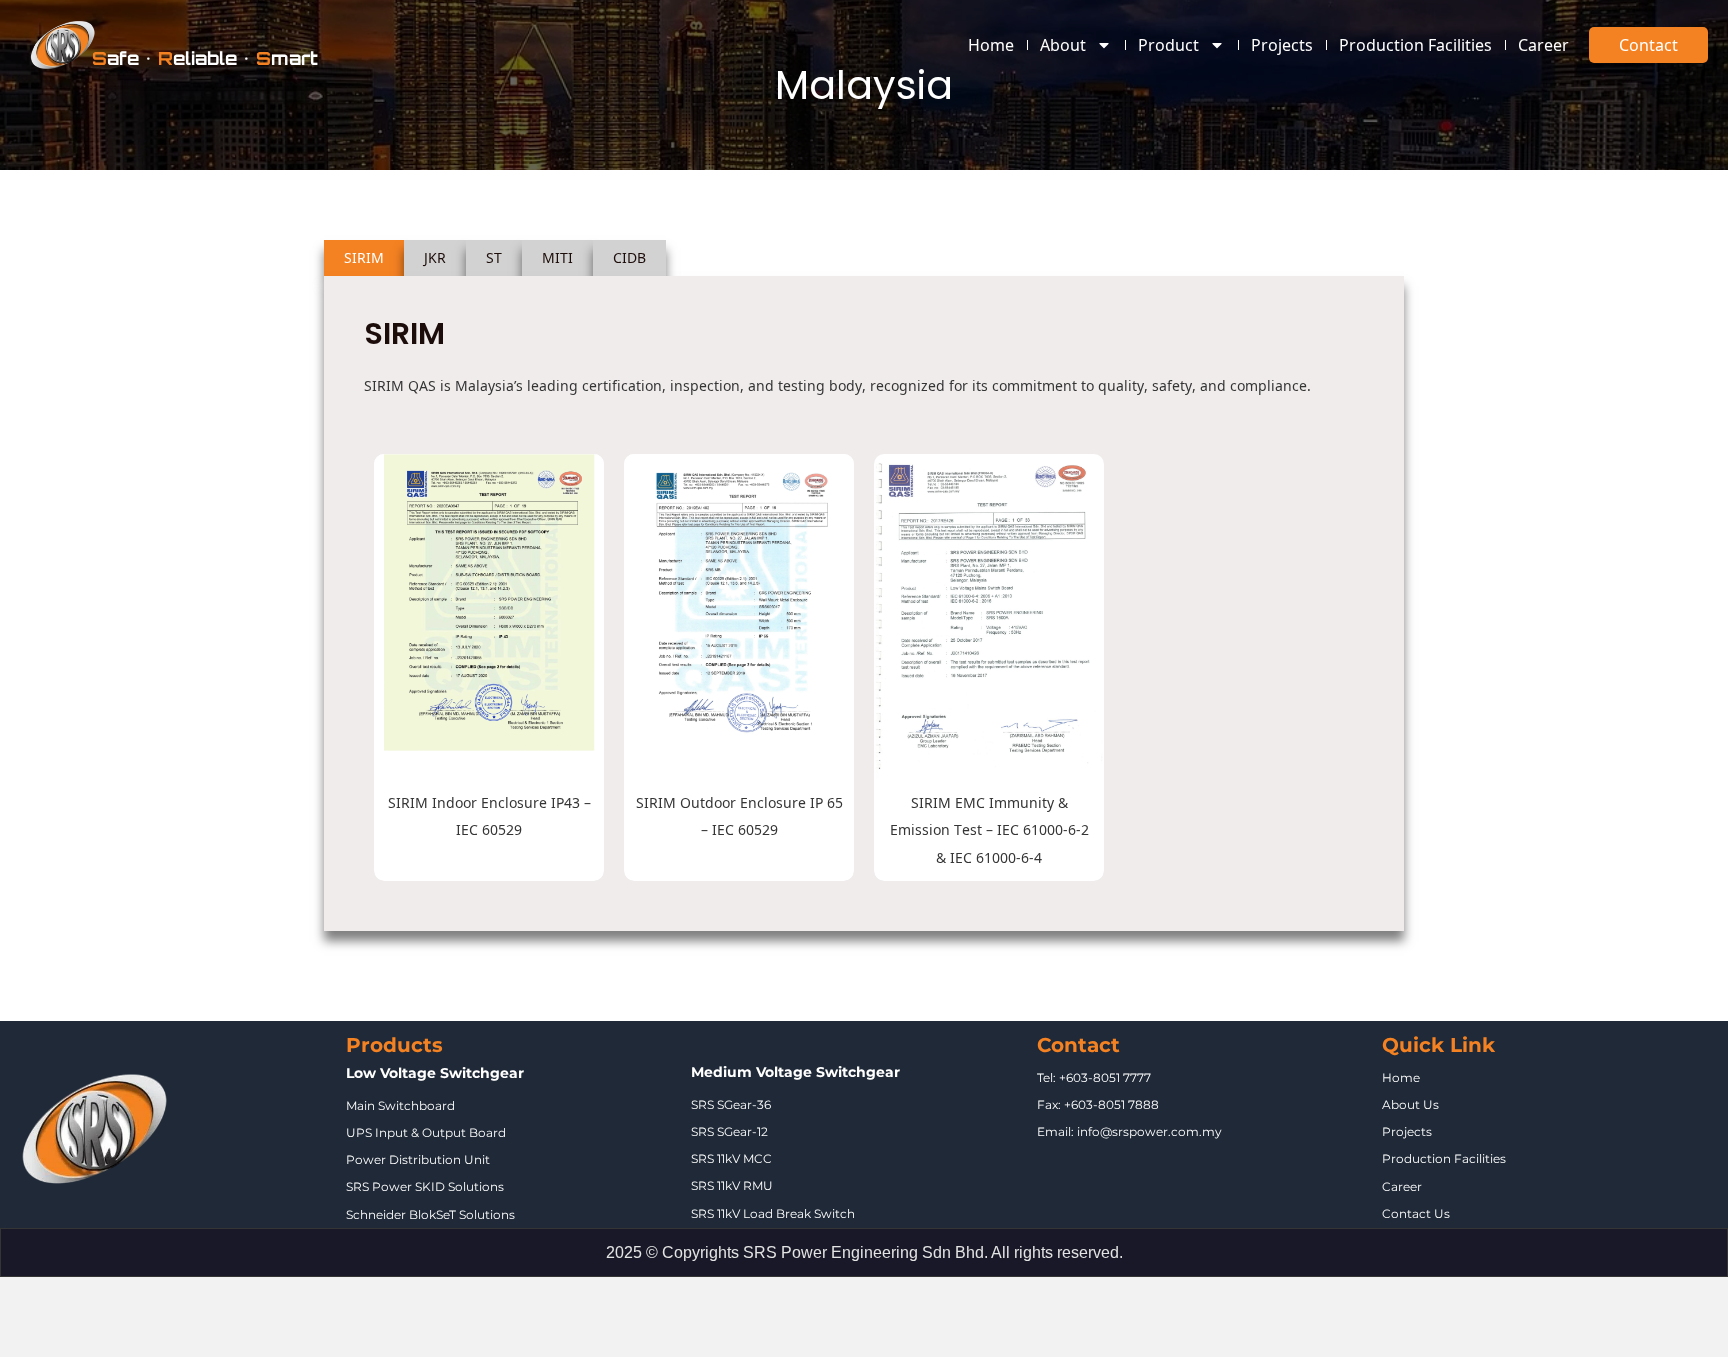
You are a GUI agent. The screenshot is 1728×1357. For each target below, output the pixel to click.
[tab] (364, 258)
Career (1543, 45)
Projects (1282, 45)
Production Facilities (1415, 45)
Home (991, 45)
